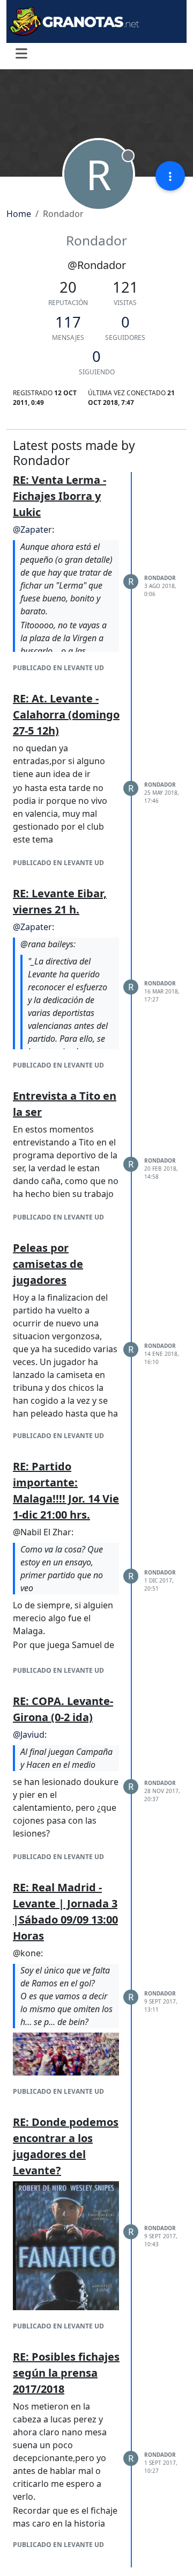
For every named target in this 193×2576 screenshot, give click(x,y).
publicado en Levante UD (58, 668)
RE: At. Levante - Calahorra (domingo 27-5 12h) (66, 714)
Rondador (160, 578)
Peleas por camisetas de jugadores (48, 1264)
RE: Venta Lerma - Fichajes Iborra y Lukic (60, 496)
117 (68, 322)
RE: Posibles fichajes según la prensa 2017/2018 (66, 2373)
